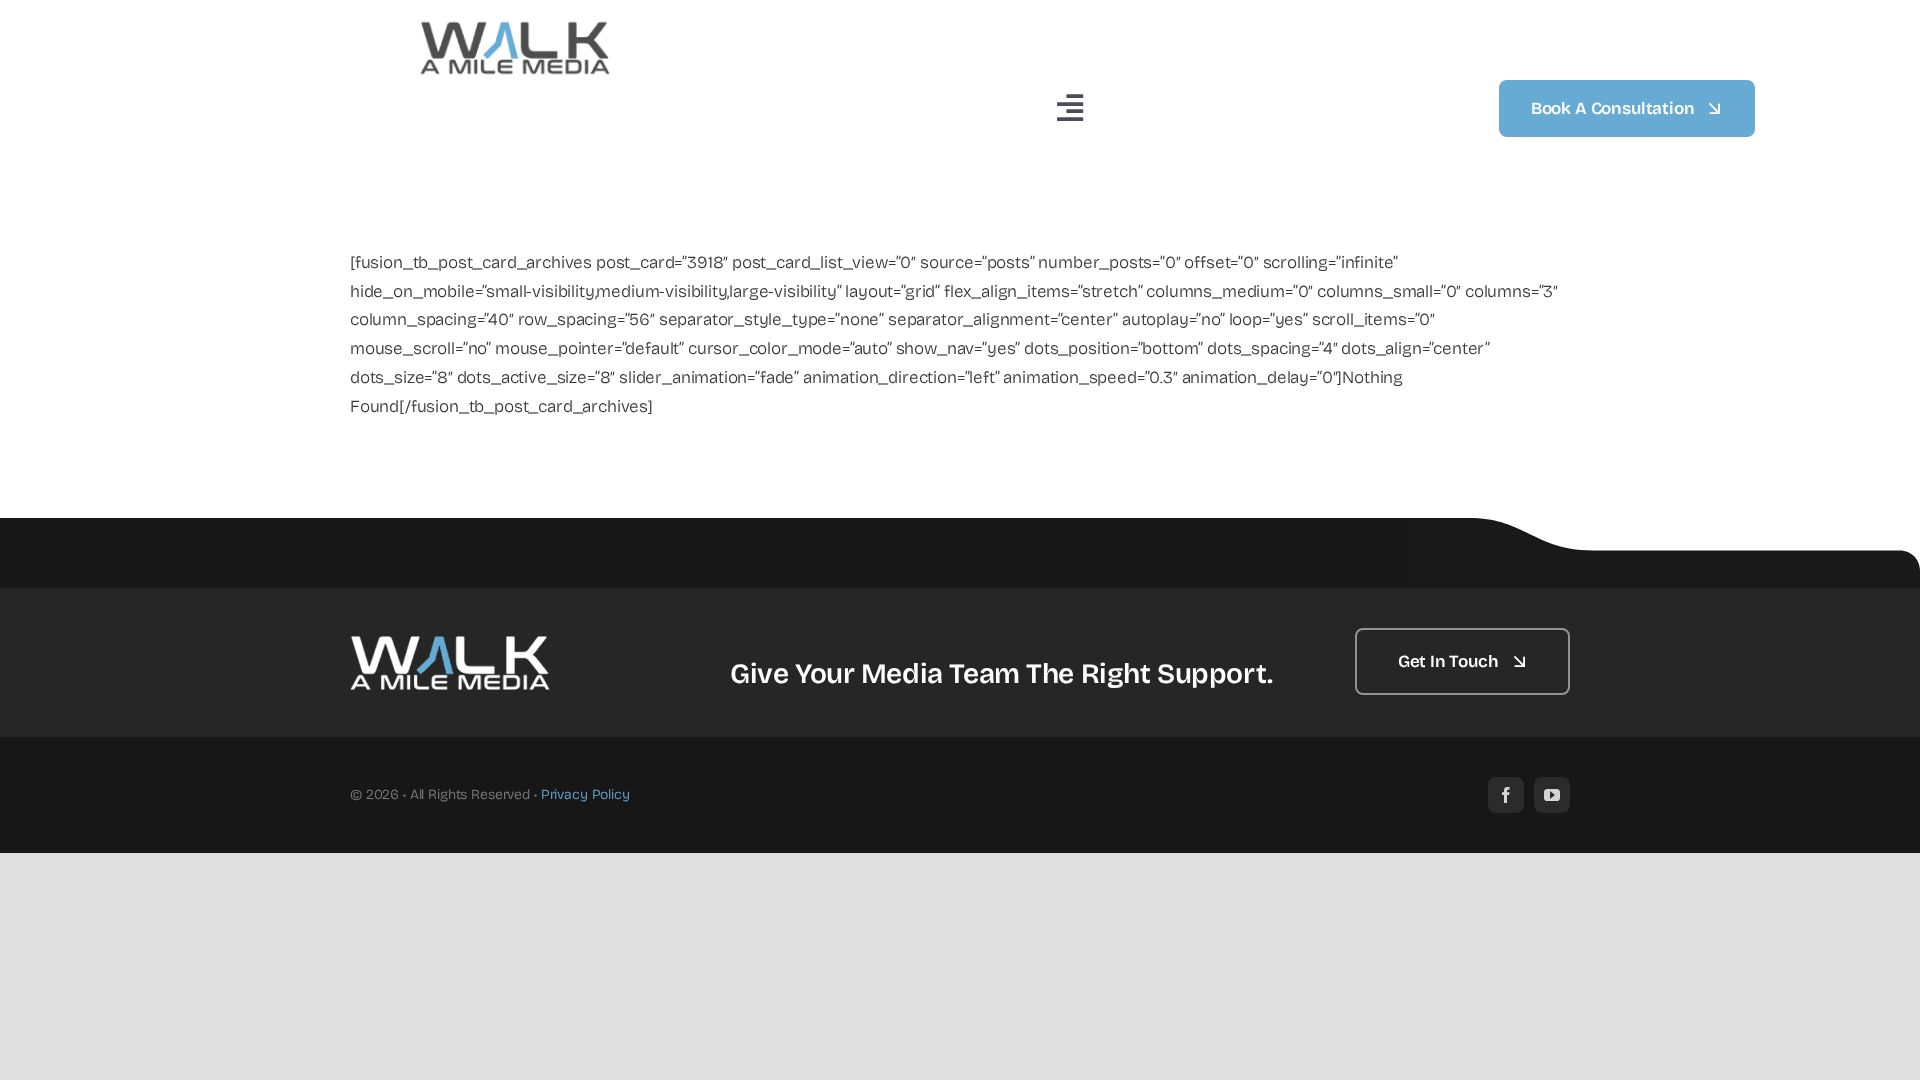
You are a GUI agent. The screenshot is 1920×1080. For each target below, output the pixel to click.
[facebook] (1506, 795)
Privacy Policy (585, 794)
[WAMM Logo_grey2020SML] (515, 24)
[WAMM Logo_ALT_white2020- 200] (450, 638)
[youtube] (1552, 795)
